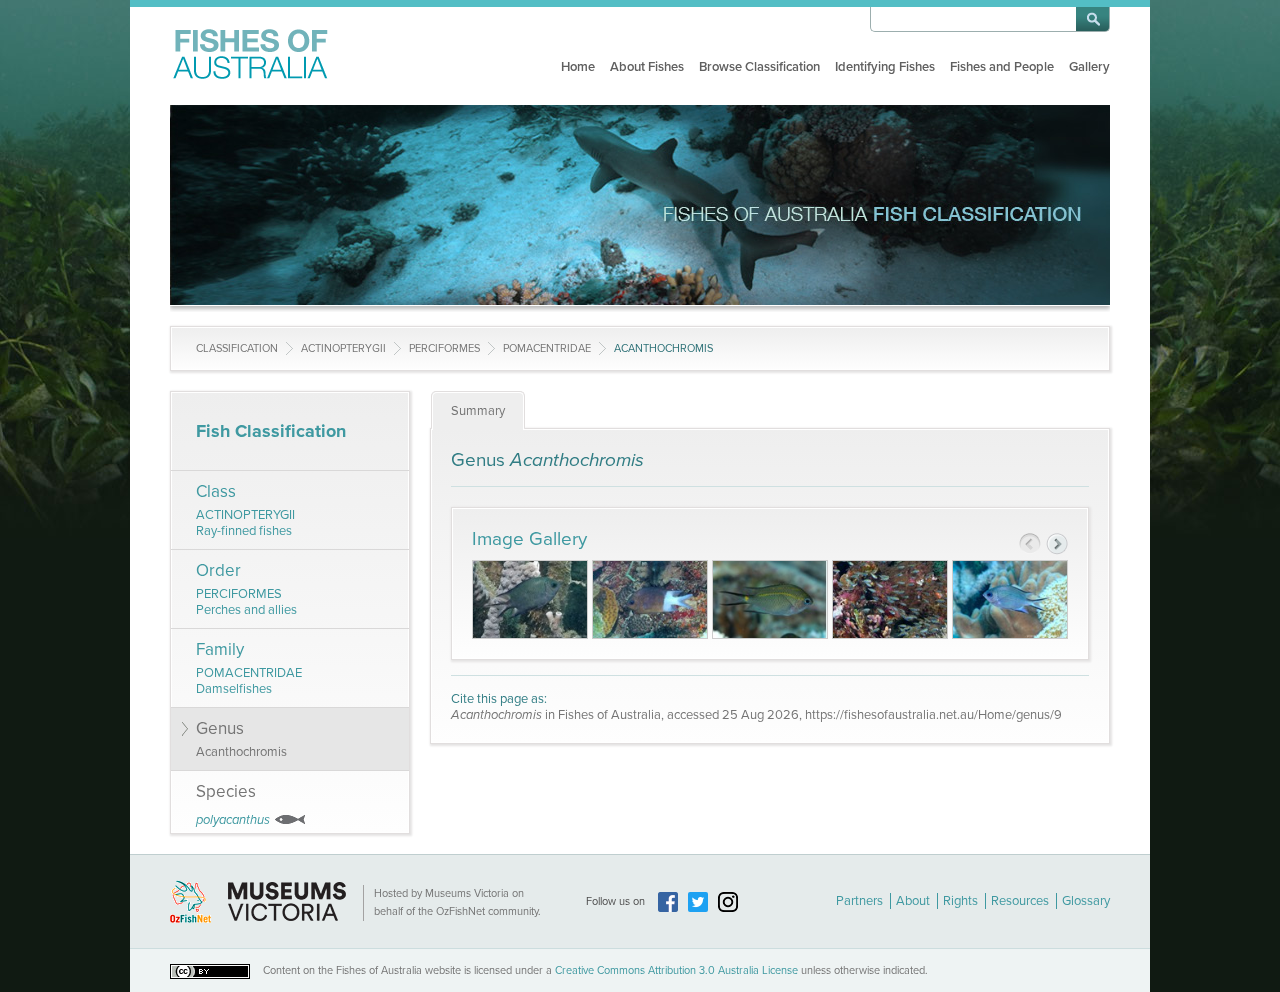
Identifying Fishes (885, 67)
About (913, 901)
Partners (859, 901)
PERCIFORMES (444, 348)
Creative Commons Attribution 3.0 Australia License (676, 970)
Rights (960, 901)
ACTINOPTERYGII (343, 348)
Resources (1020, 901)
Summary (478, 411)
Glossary (1086, 901)
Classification (237, 348)
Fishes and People (1002, 67)
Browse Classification (759, 67)
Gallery (1089, 67)
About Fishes (647, 67)
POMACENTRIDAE (547, 348)
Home (578, 67)
